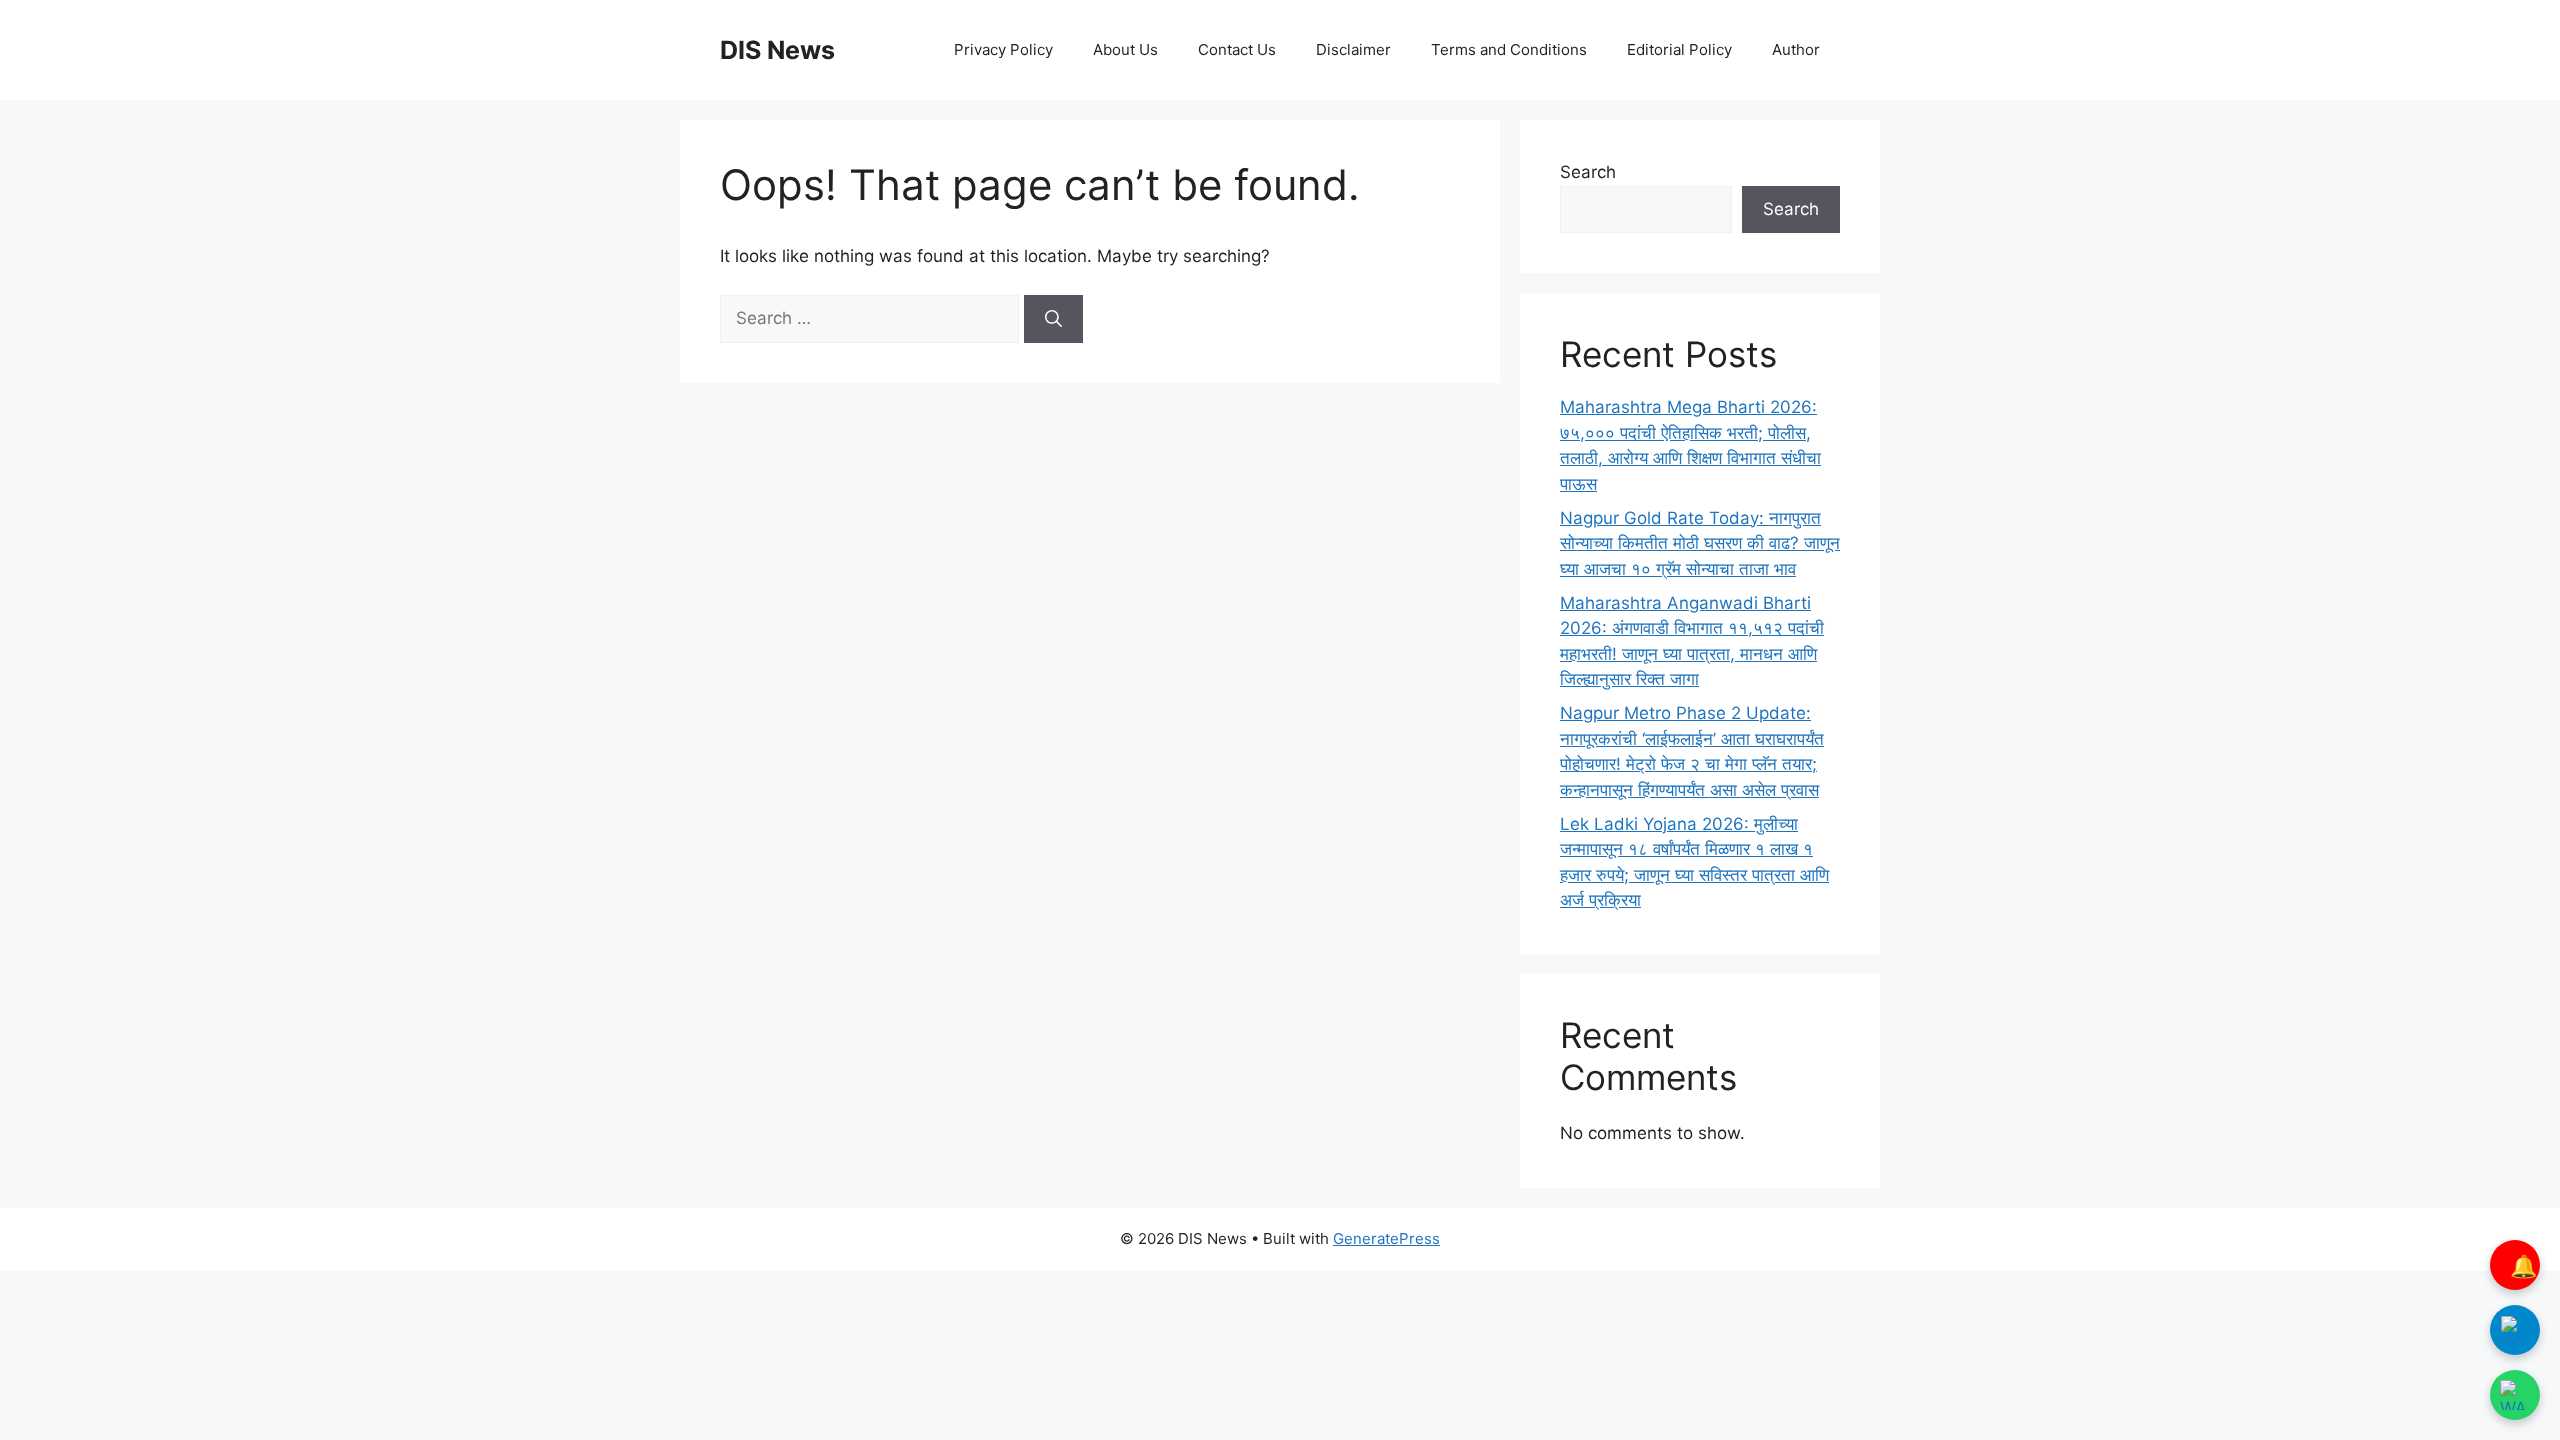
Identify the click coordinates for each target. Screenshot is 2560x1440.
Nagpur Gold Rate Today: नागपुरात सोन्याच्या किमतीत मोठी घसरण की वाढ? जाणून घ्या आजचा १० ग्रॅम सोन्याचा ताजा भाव (1700, 543)
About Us (1125, 49)
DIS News (777, 50)
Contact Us (1237, 49)
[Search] (1053, 319)
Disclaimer (1353, 49)
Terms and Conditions (1509, 49)
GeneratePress (1386, 1238)
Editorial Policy (1679, 49)
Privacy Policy (1003, 49)
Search (1588, 172)
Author (1796, 49)
